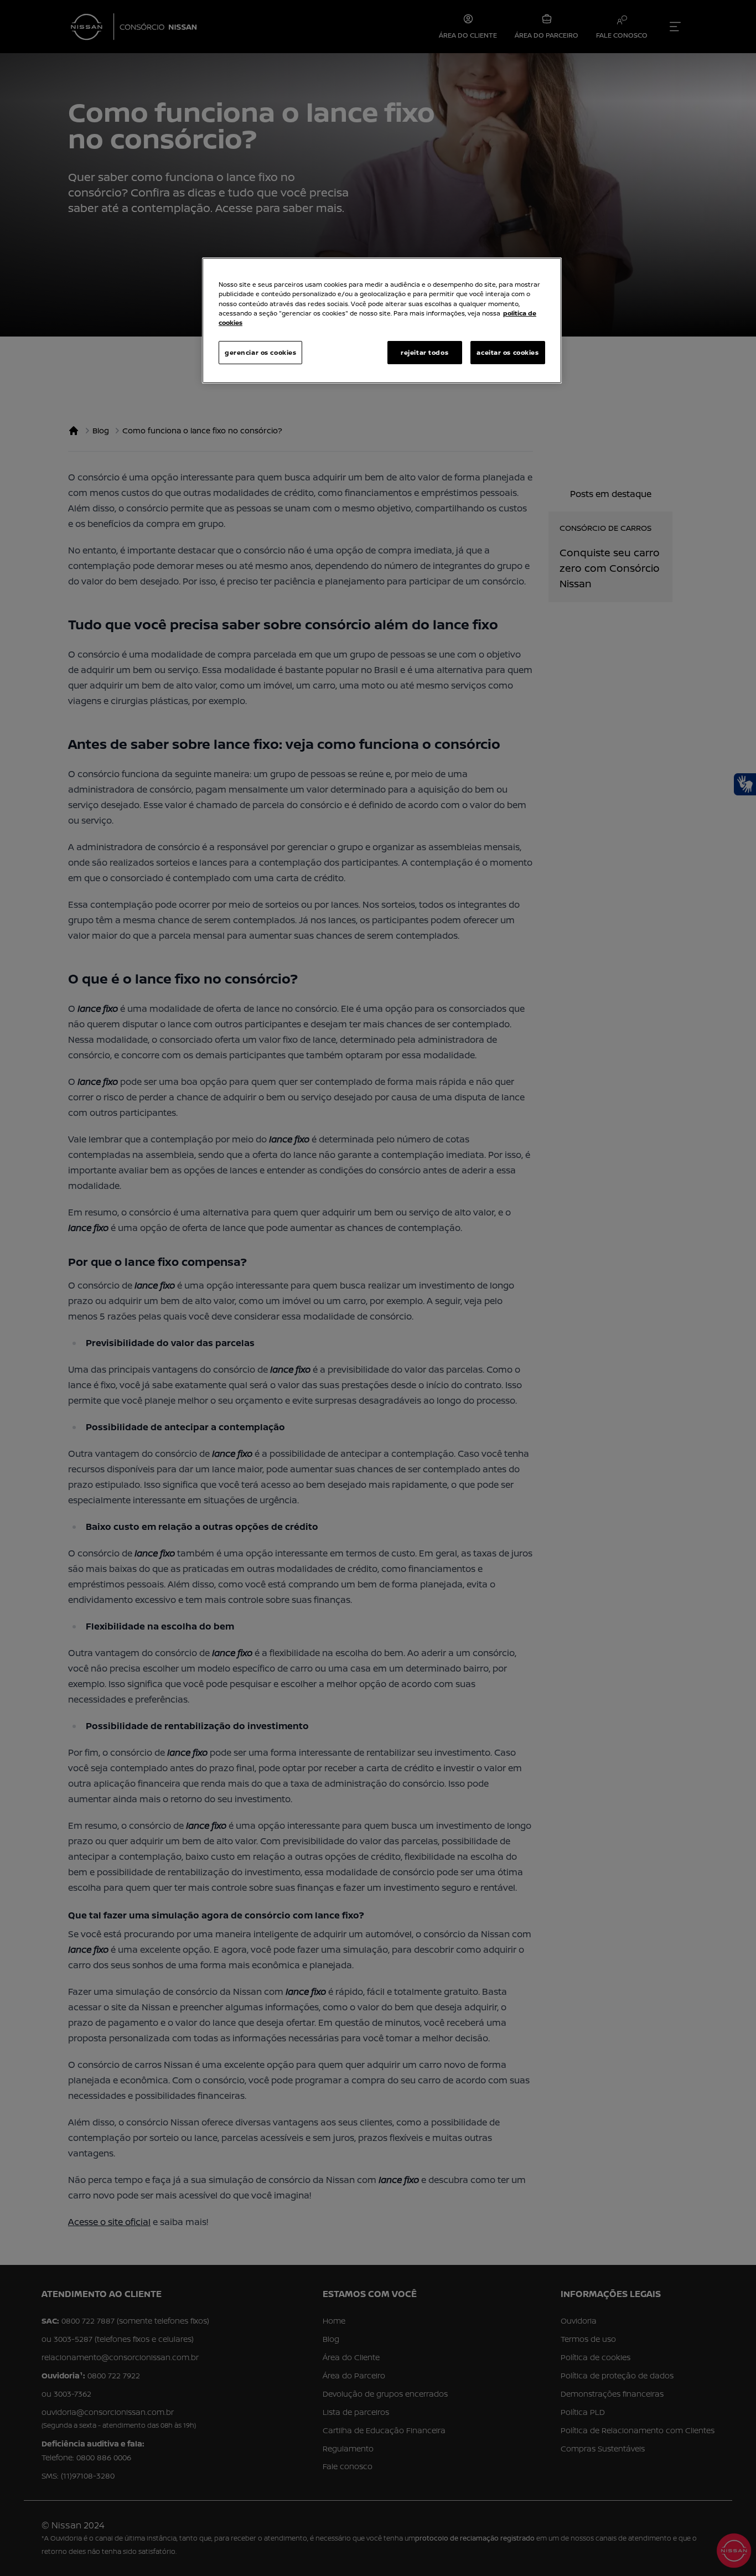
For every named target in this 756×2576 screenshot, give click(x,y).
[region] (382, 320)
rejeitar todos (424, 352)
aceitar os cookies (508, 352)
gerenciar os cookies (260, 352)
